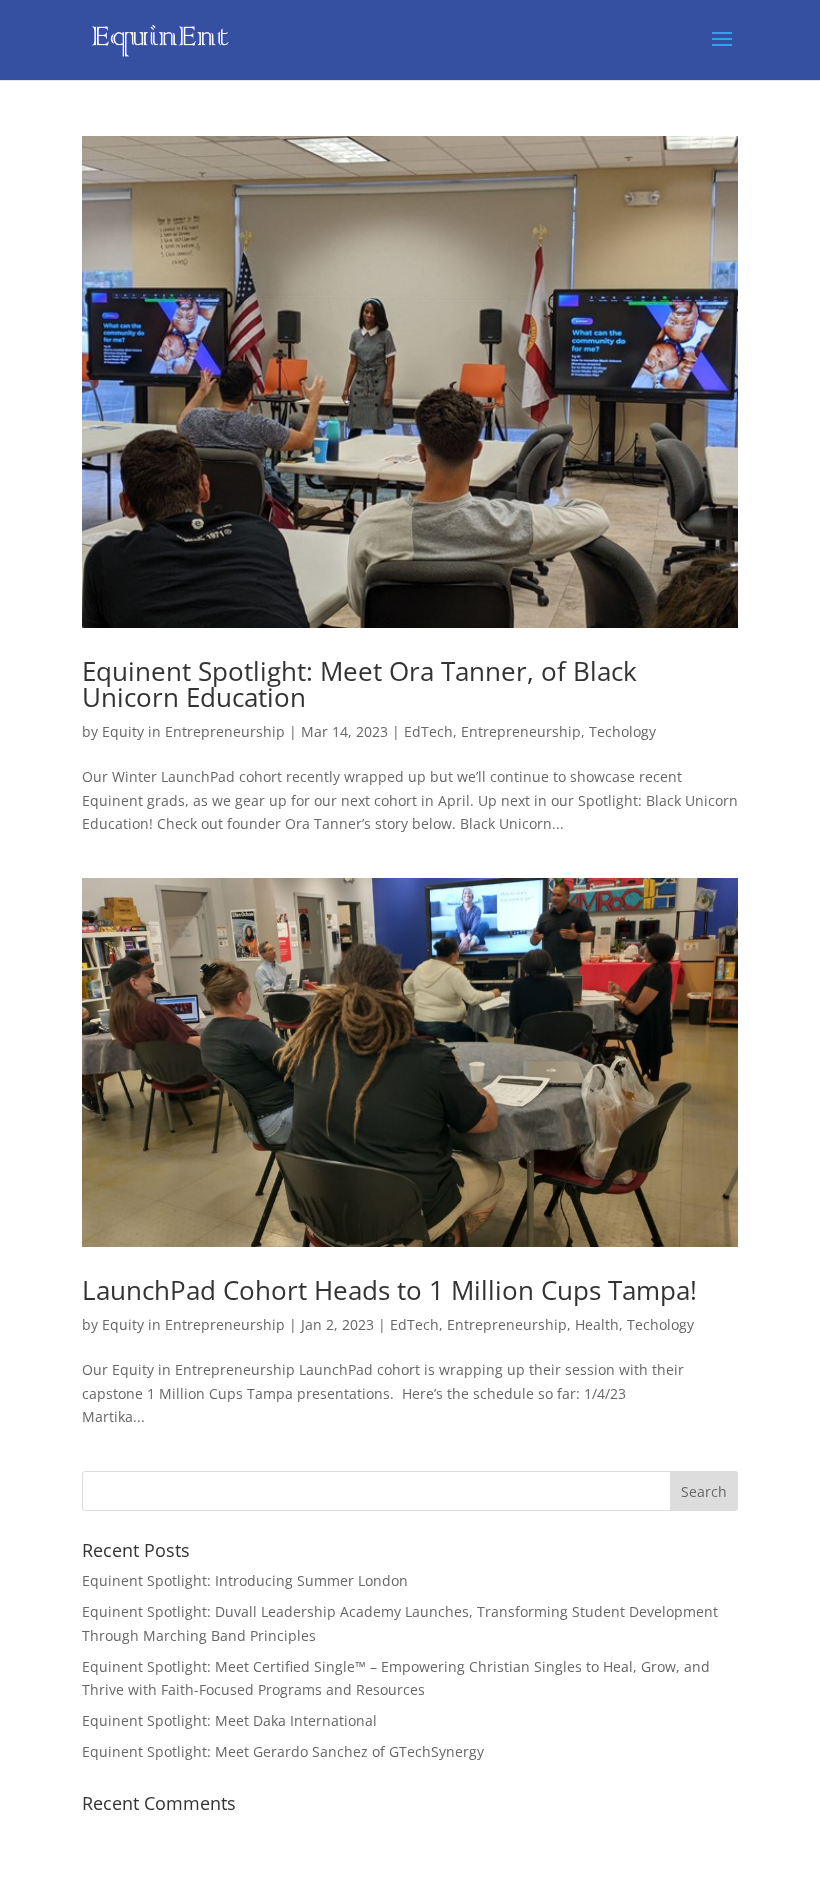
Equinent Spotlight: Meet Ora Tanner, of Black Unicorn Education (359, 684)
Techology (622, 731)
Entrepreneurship (521, 731)
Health (597, 1324)
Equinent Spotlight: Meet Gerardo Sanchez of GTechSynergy (283, 1751)
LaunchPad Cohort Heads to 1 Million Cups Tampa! (389, 1290)
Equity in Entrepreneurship (193, 731)
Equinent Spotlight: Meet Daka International (229, 1720)
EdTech (428, 731)
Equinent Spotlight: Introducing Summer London (245, 1580)
